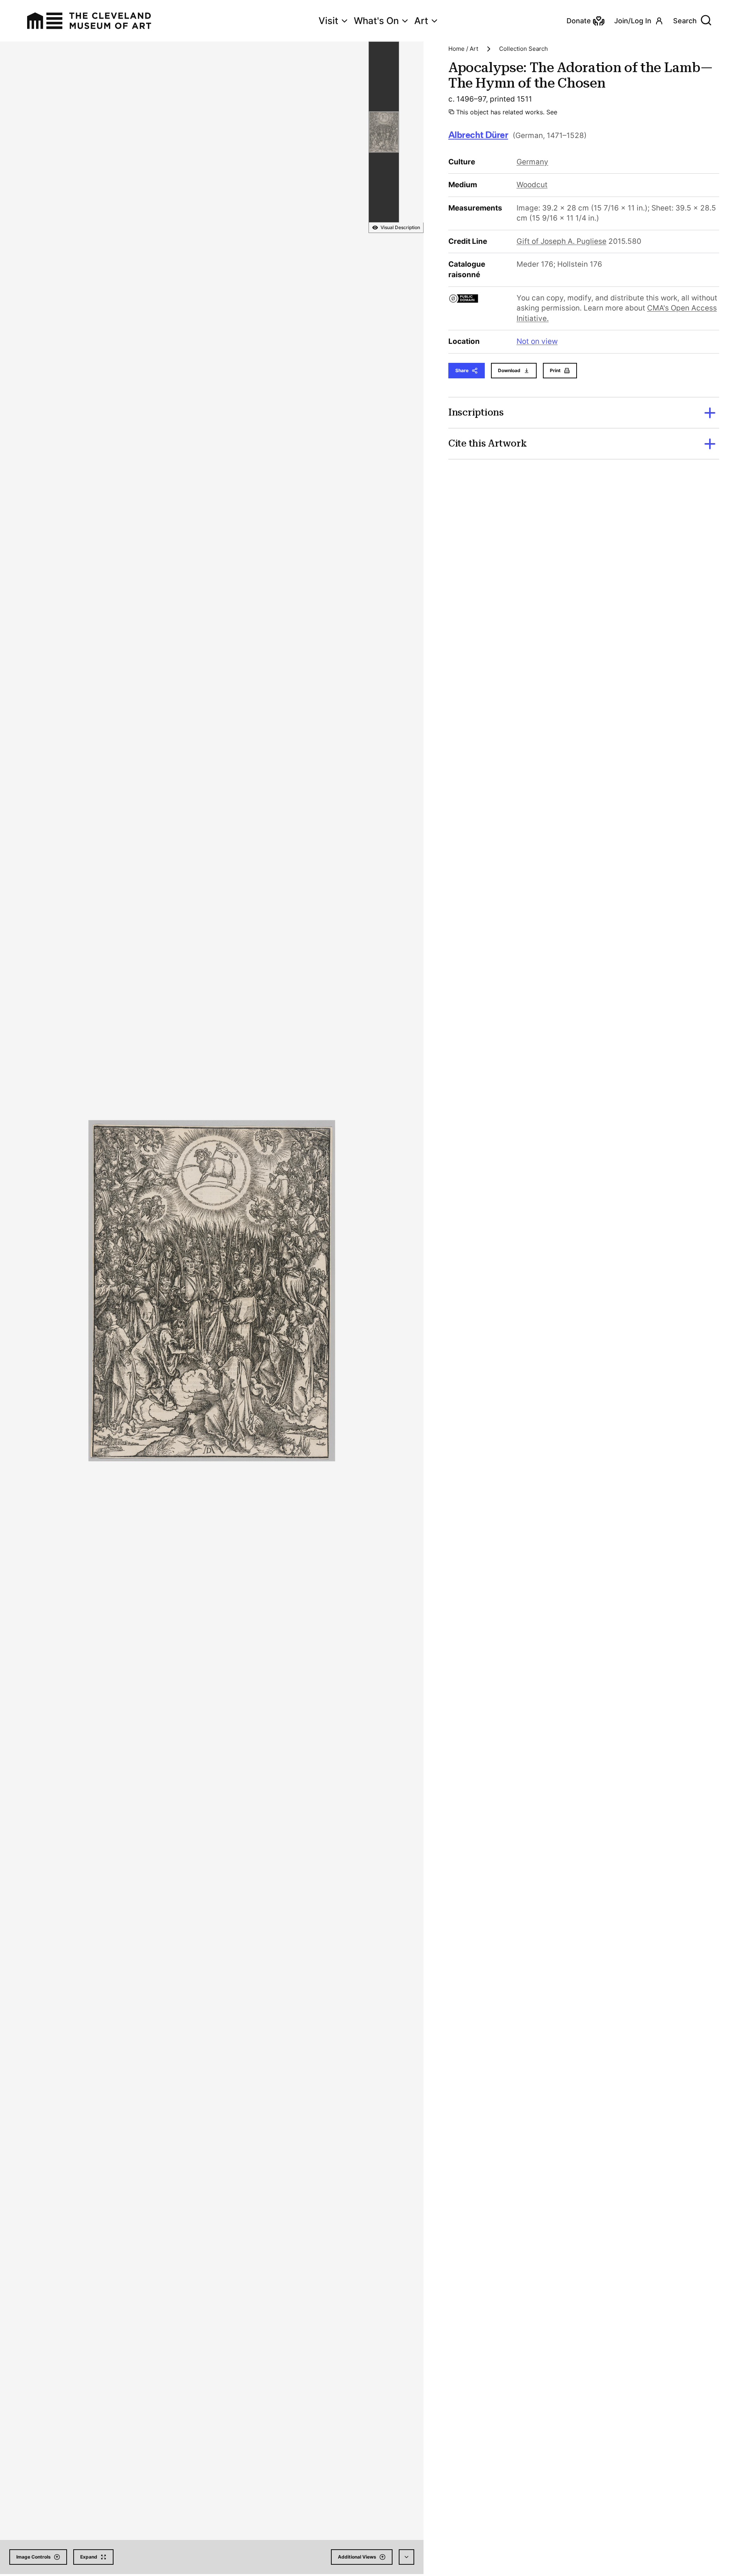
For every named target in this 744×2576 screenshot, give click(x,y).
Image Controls (34, 2557)
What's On (376, 21)
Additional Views (357, 2557)
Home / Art (463, 49)
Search (685, 21)
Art (421, 21)
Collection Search (524, 49)
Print (555, 370)
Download (509, 370)
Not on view (537, 341)
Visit (328, 21)
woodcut (532, 185)
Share (462, 370)
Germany (532, 162)
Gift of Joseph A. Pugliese (561, 241)
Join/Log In (633, 21)
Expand (89, 2557)
